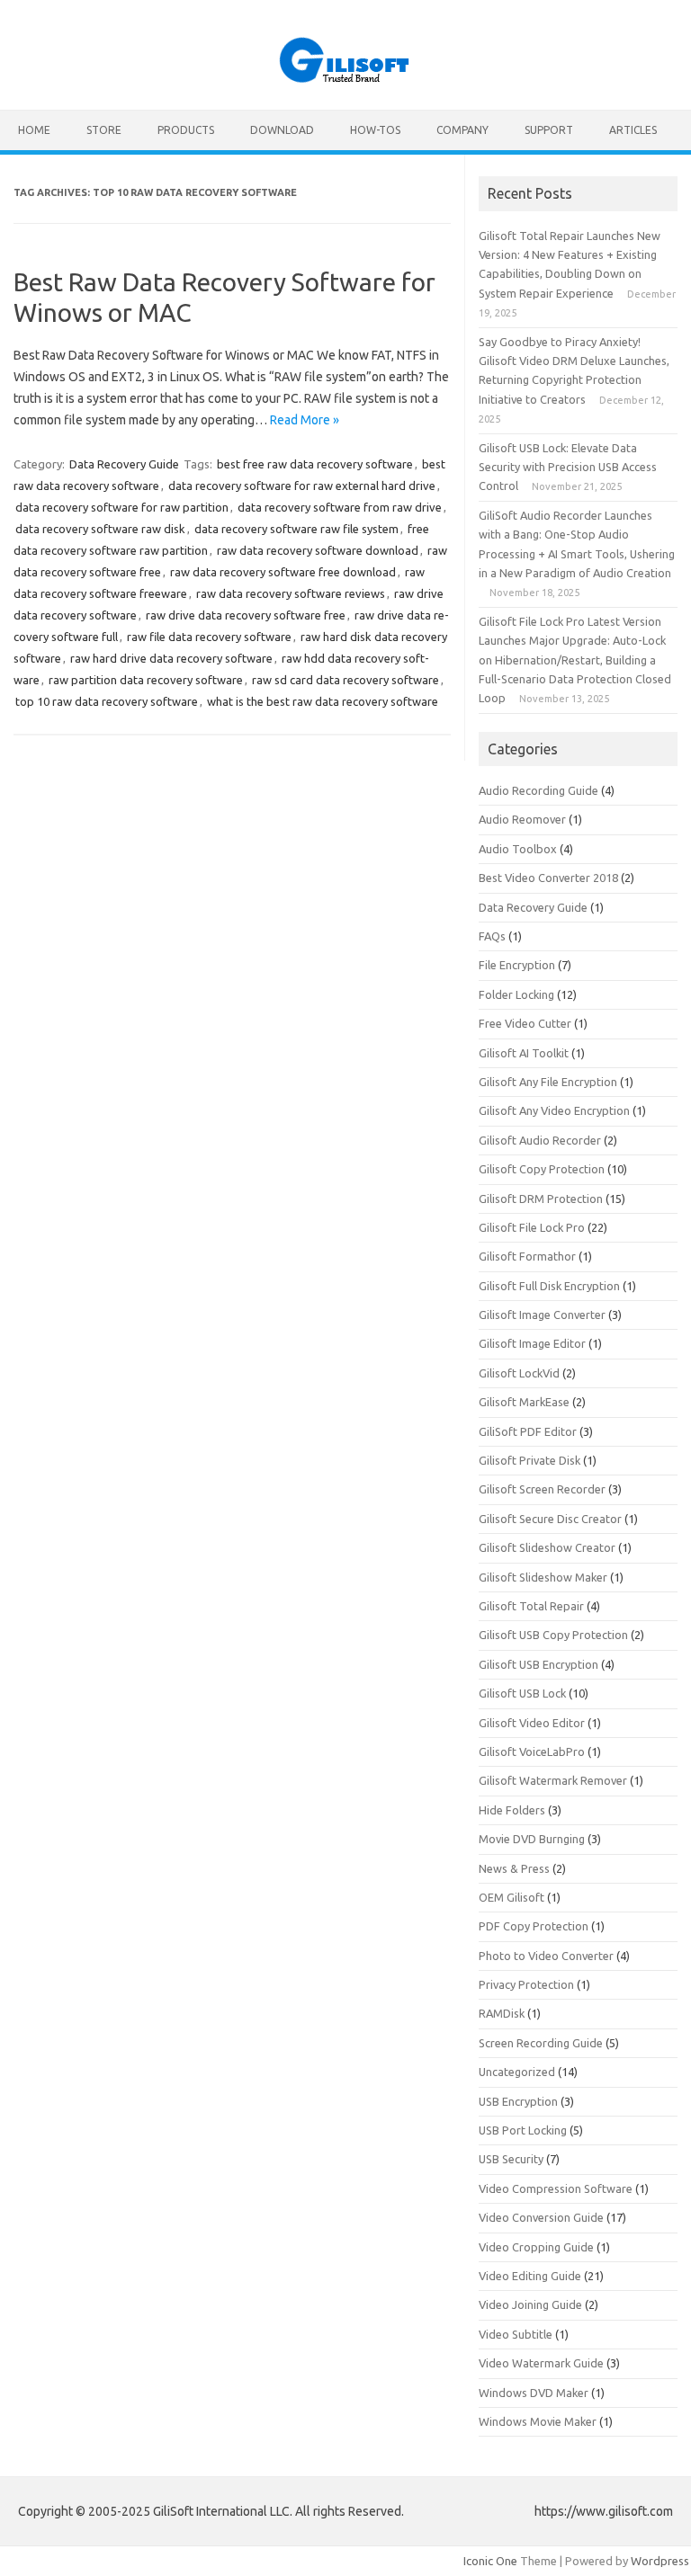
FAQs (492, 936)
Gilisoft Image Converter (542, 1315)
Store (104, 130)
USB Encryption (518, 2101)
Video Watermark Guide (541, 2363)
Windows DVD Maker (534, 2393)
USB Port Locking (523, 2130)
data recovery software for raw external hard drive (302, 486)
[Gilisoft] (345, 79)
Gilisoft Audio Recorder (540, 1140)
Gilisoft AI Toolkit (524, 1053)
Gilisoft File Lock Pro (532, 1227)
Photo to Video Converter (546, 1956)
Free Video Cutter (525, 1023)
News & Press (514, 1868)
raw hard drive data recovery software (171, 658)
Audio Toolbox (518, 849)
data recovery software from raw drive (340, 507)
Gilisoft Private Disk (529, 1460)
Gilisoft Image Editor (532, 1343)
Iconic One (490, 2561)
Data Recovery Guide (124, 464)
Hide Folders (512, 1810)
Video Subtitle (516, 2334)
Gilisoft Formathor (527, 1256)
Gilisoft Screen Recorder (542, 1489)
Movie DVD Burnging (532, 1839)
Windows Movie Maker (538, 2421)
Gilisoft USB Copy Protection (553, 1635)
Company (462, 130)
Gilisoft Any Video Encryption (554, 1110)
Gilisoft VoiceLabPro (532, 1752)
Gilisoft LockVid (519, 1373)
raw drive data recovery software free (246, 615)
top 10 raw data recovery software (107, 701)
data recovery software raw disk (100, 529)
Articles (633, 130)
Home (34, 130)
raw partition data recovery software (146, 680)
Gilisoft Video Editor (532, 1723)
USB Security (511, 2159)
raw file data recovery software (209, 637)
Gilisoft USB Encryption (538, 1664)
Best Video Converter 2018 (548, 878)
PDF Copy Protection (534, 1926)
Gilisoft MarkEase (524, 1402)
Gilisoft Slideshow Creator (547, 1547)
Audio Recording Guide (538, 790)
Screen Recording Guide (541, 2043)
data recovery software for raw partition (122, 507)
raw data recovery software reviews (291, 593)
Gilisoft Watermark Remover (553, 1780)
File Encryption (517, 965)
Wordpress (660, 2561)
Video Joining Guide (530, 2304)
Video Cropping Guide (536, 2247)
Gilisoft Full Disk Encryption (549, 1286)
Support (549, 130)
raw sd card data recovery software (345, 680)
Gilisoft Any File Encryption (548, 1082)
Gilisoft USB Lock (522, 1693)
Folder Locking (516, 994)
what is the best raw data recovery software (323, 701)
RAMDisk (502, 2013)
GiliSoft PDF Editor (528, 1431)
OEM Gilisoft (512, 1897)
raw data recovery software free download (283, 572)
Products (186, 130)
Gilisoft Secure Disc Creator (550, 1519)
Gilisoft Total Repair (531, 1606)
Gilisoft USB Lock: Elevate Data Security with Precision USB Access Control (568, 467)
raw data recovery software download (318, 550)
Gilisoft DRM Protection (541, 1199)
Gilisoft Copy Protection (542, 1169)
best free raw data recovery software (315, 464)
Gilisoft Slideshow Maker (543, 1577)
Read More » (305, 420)
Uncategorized (517, 2072)
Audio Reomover (522, 819)
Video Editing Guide (530, 2276)
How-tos (375, 130)
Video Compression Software (556, 2188)
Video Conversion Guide (541, 2217)
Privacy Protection (526, 1984)
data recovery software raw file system (296, 529)
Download (282, 130)
